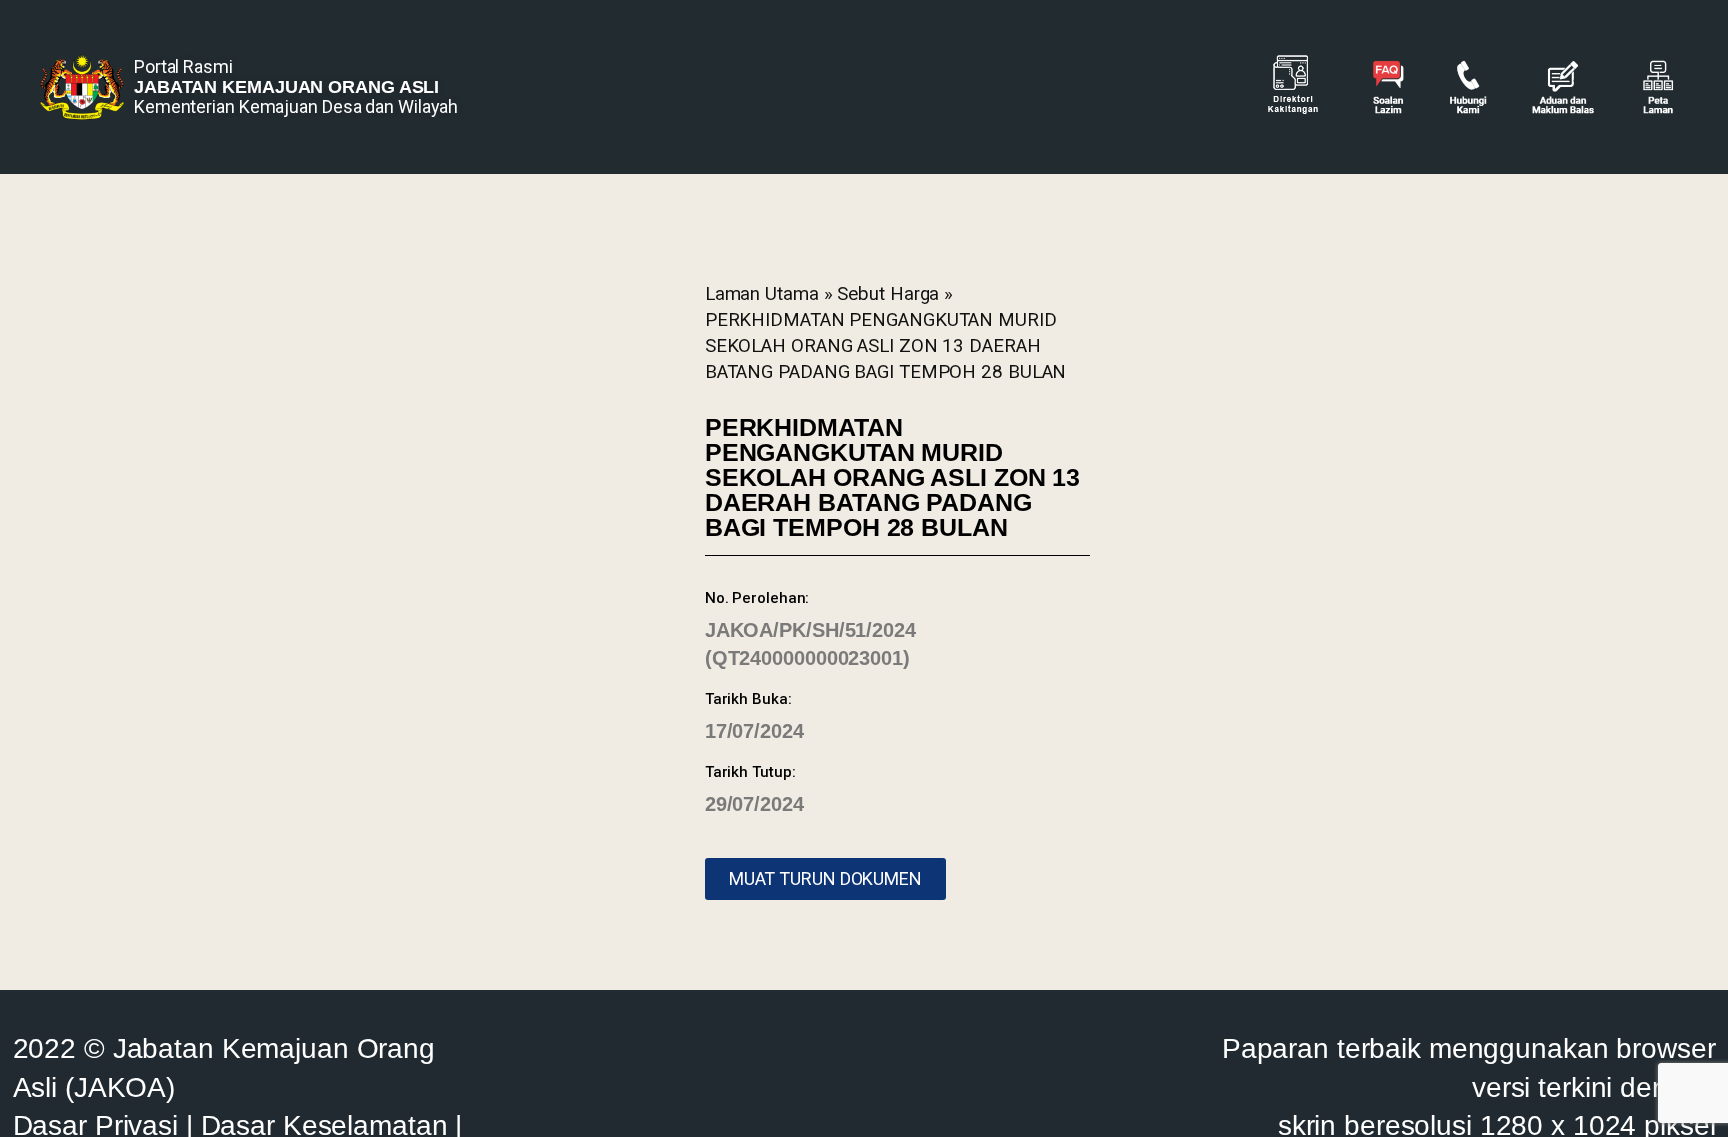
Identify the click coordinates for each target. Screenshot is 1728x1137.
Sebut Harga (888, 294)
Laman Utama (762, 294)
